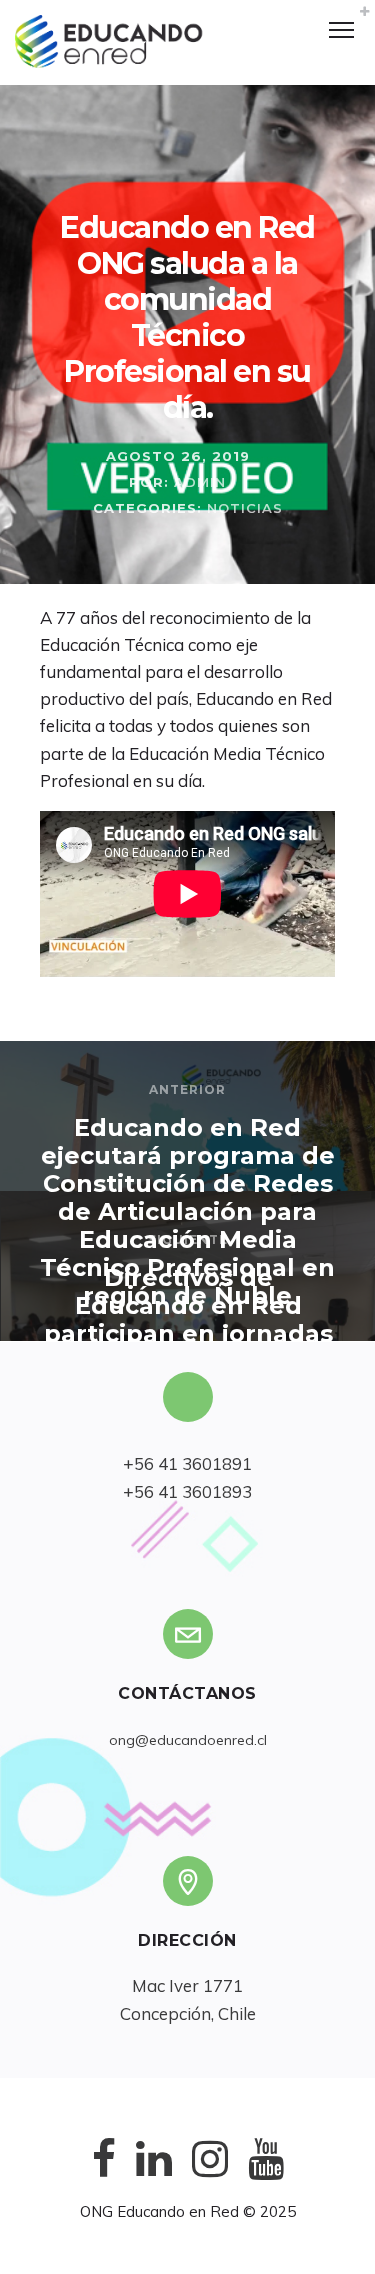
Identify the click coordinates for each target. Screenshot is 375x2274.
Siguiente (188, 1239)
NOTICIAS (245, 508)
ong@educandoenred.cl (188, 1740)
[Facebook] (104, 2174)
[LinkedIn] (154, 2174)
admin (200, 482)
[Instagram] (210, 2174)
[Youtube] (266, 2174)
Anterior (187, 1089)
